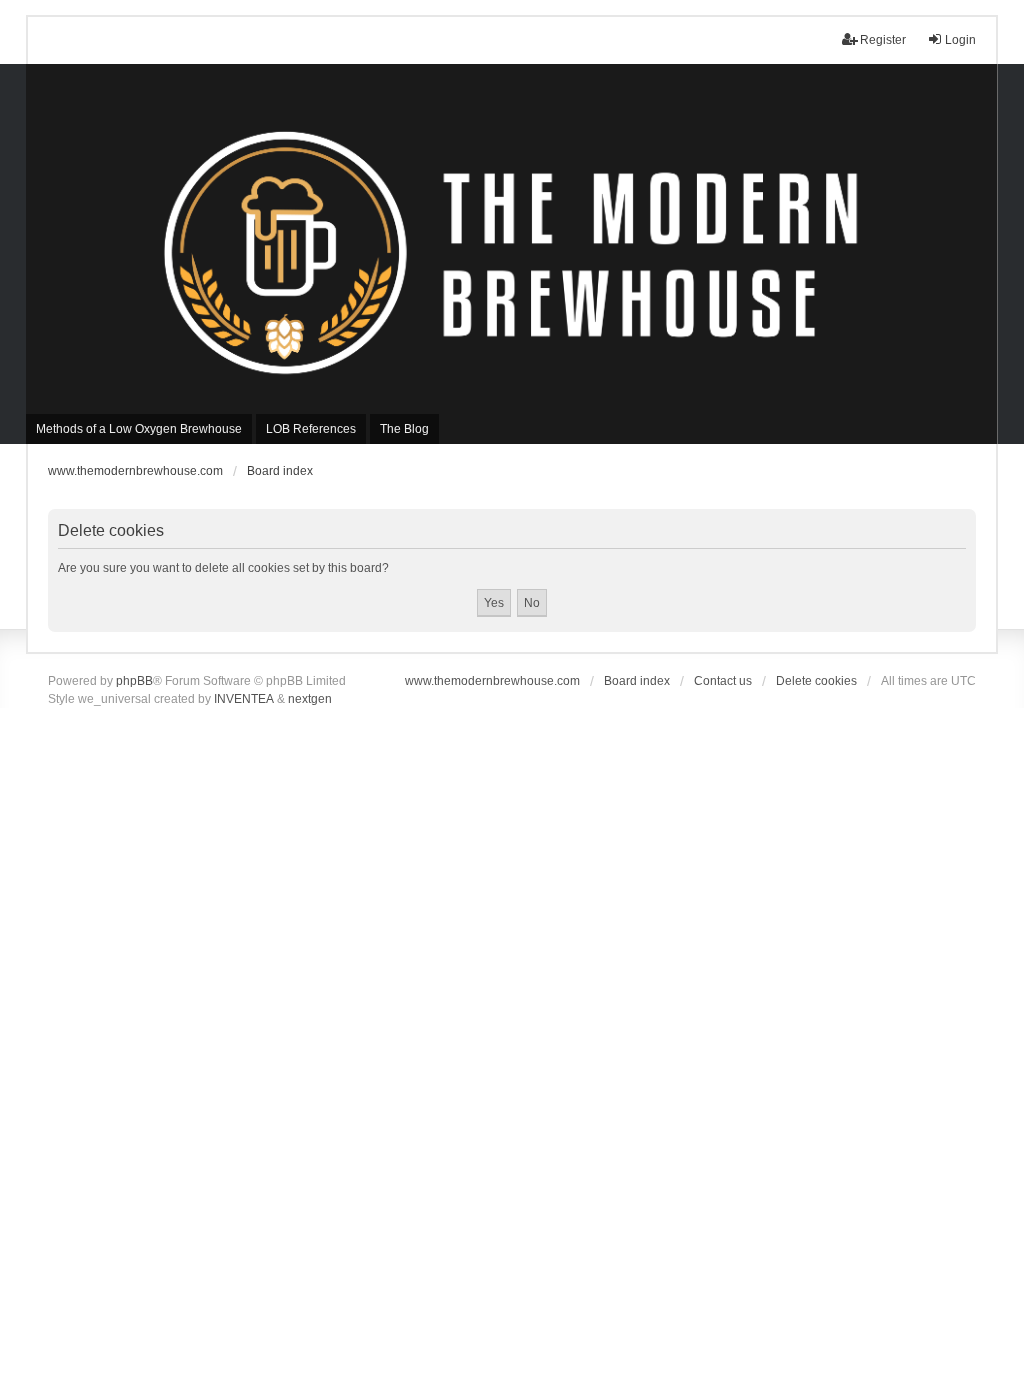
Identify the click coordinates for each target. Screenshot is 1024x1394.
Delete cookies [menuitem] (816, 681)
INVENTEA (244, 699)
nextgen (310, 699)
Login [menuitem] (960, 40)
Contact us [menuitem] (723, 681)
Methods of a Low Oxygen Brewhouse (139, 429)
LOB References (311, 429)
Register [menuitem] (883, 40)
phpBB (134, 681)
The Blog (404, 429)
